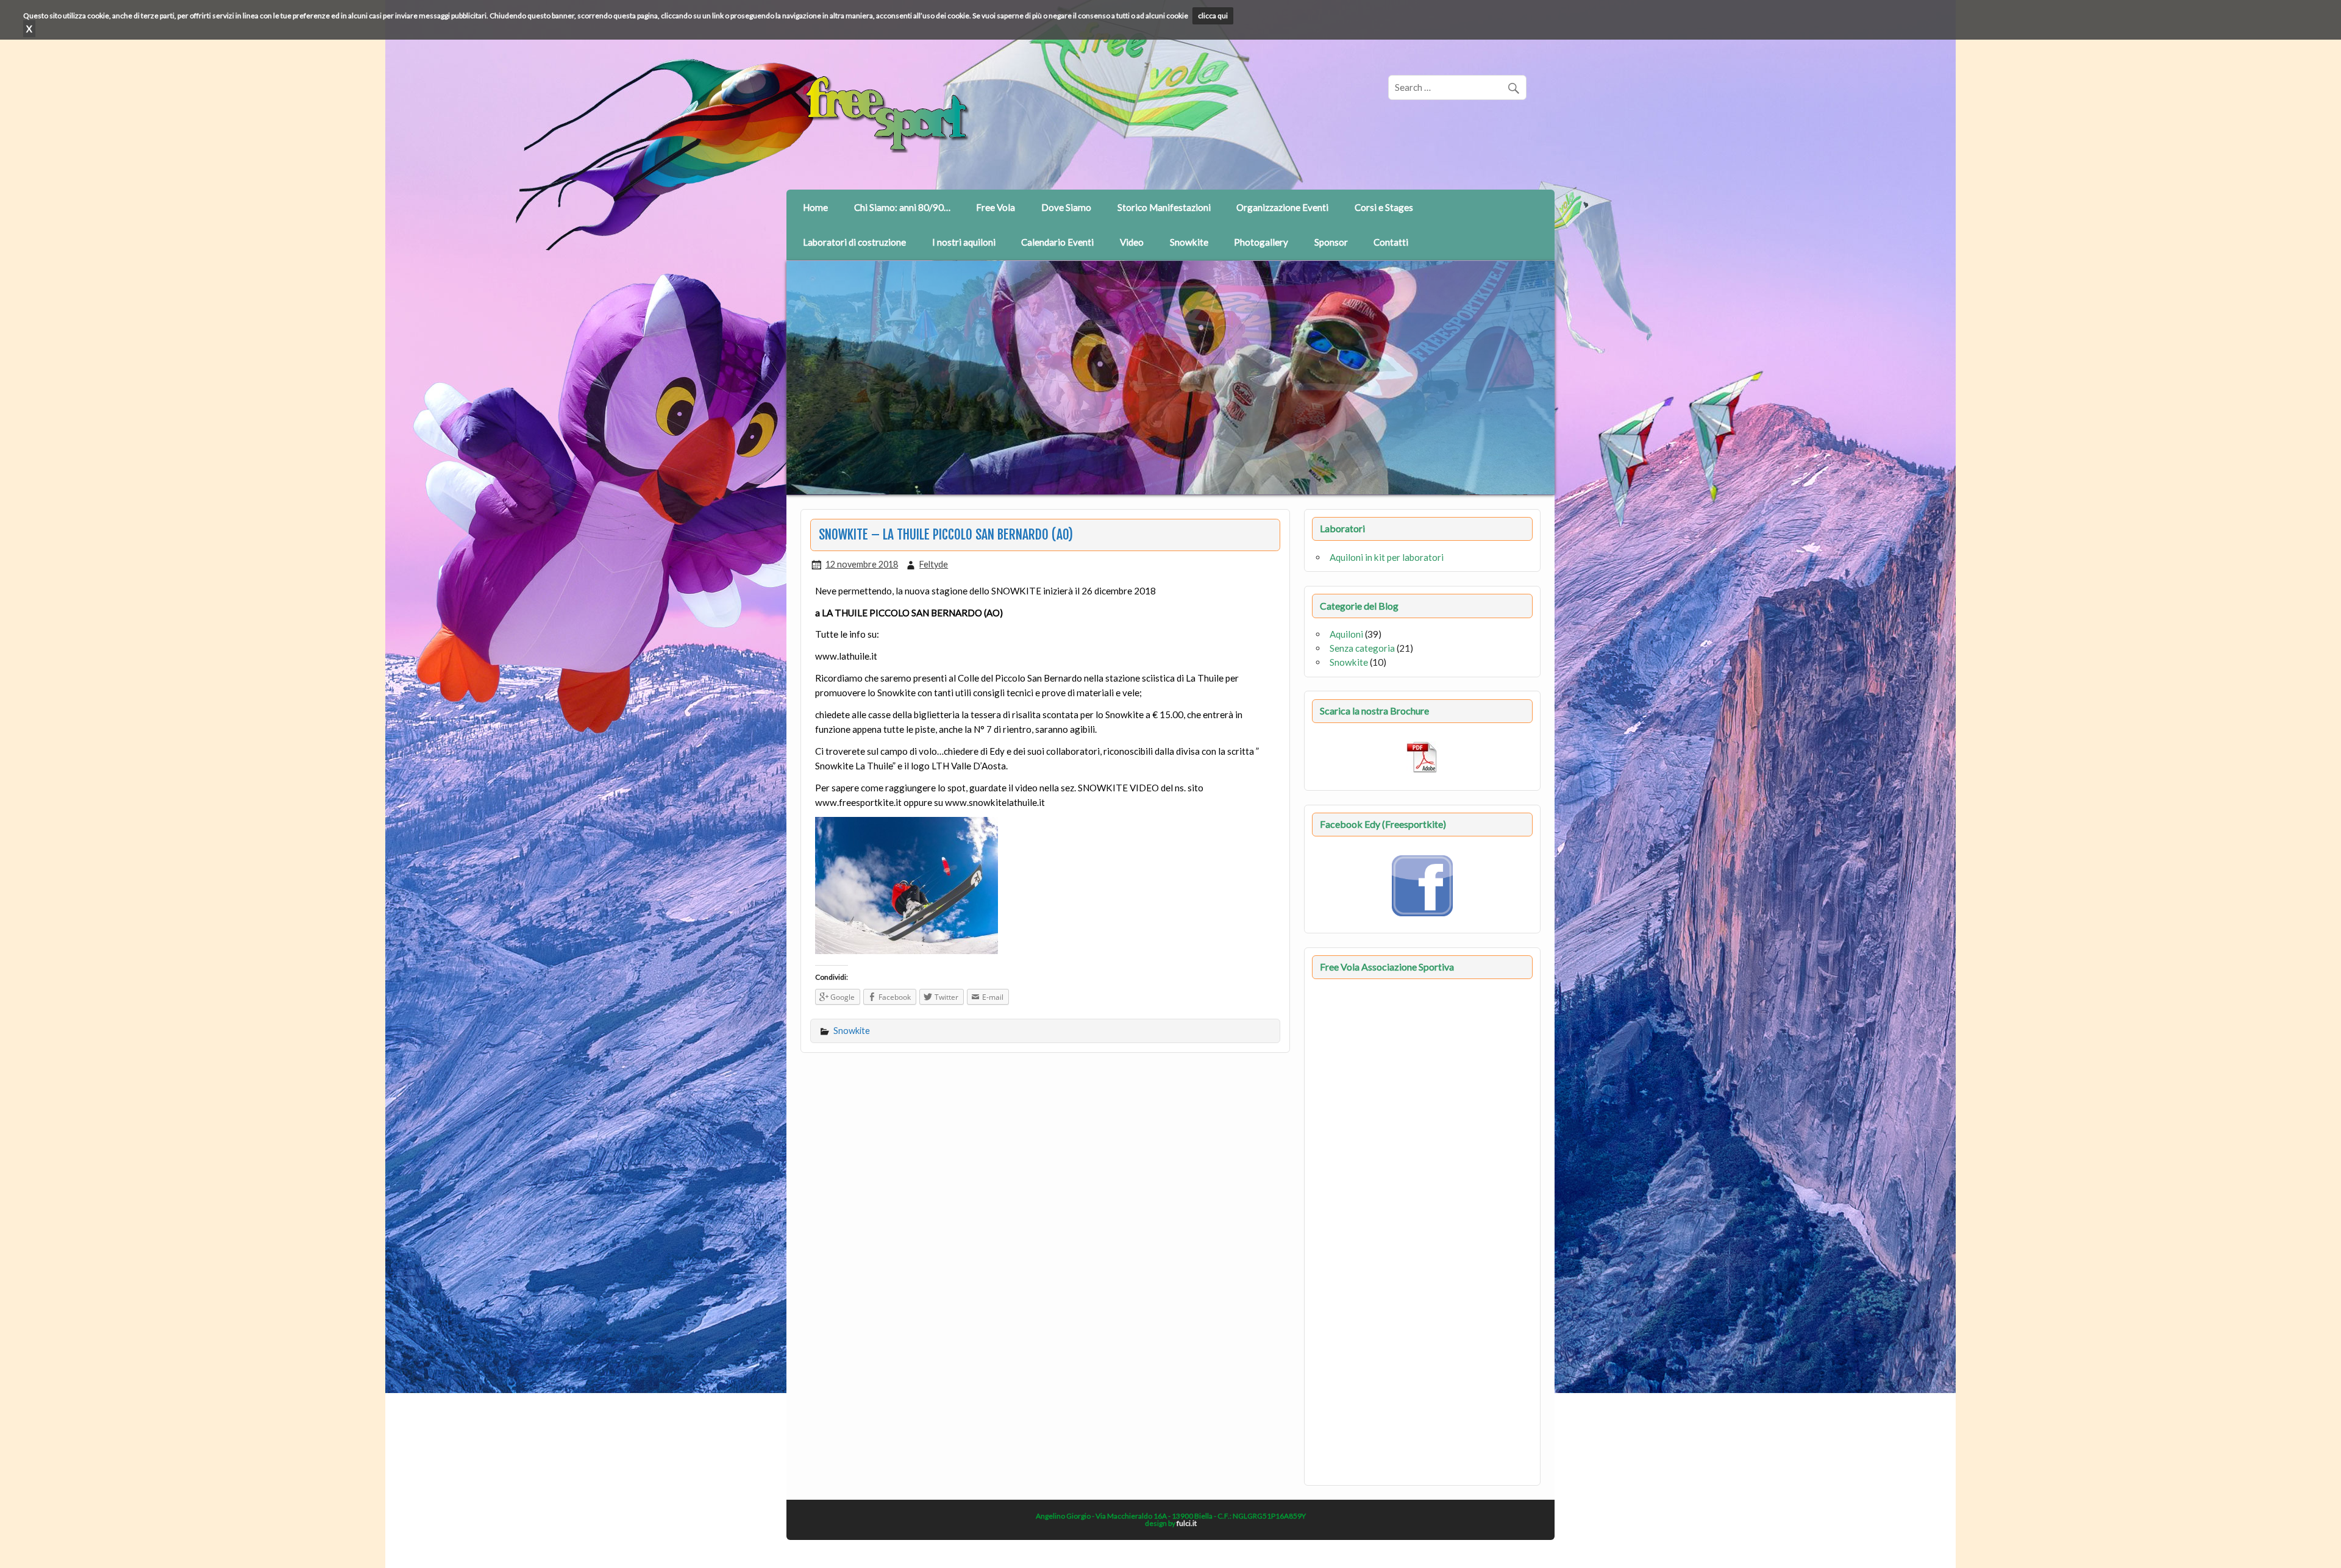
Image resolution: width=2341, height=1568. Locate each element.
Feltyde (934, 564)
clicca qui (1213, 16)
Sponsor (1331, 242)
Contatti (1391, 242)
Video (1132, 242)
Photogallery (1261, 242)
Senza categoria (1362, 648)
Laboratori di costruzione (854, 242)
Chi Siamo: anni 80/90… (902, 207)
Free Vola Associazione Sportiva (1387, 967)
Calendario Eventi (1057, 242)
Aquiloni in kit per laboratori (1387, 557)
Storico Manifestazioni (1164, 207)
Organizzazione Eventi (1282, 207)
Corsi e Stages (1384, 207)
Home (815, 207)
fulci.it (1187, 1523)
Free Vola (996, 207)
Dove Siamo (1066, 207)
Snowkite (1189, 242)
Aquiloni (1346, 634)
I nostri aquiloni (964, 242)
